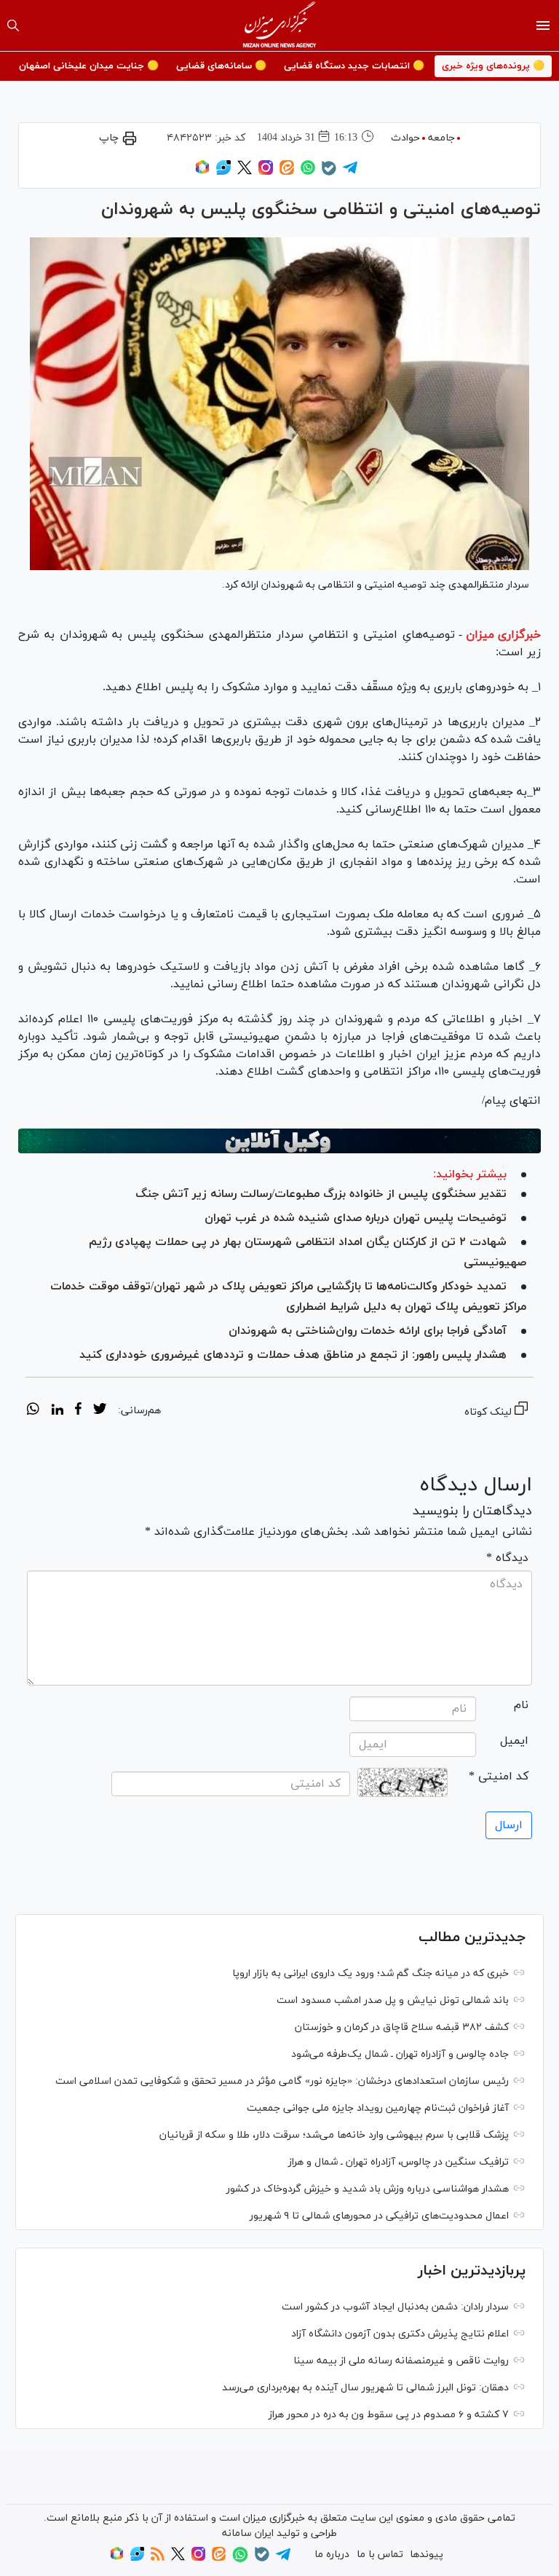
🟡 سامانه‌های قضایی (221, 66)
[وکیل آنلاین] (279, 1141)
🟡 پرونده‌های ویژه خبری (493, 66)
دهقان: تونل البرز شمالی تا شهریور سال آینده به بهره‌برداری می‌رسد (365, 2388)
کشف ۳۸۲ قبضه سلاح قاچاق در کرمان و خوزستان (402, 2027)
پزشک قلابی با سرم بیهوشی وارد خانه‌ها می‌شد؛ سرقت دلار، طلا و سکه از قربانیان (334, 2135)
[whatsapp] (33, 1411)
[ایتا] (287, 172)
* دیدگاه (507, 1558)
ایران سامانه (248, 2533)
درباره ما (332, 2555)
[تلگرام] (350, 172)
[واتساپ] (308, 172)
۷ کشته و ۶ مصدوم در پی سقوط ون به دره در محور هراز (389, 2415)
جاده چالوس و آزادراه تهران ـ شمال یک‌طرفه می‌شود (400, 2054)
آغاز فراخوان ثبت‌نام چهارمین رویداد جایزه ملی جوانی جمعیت (378, 2108)
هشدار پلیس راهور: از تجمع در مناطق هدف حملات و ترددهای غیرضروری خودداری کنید (293, 1355)
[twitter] (100, 1411)
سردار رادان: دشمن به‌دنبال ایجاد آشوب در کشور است (395, 2307)
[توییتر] (245, 172)
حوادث (405, 138)
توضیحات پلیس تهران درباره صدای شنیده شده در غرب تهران (356, 1218)
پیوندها (427, 2555)
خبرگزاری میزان (503, 635)
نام (521, 1705)
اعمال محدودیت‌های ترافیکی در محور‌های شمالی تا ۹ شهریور (379, 2216)
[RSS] (158, 2558)
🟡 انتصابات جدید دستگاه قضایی (354, 66)
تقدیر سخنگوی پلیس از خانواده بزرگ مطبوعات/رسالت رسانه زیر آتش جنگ (321, 1194)
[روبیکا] (202, 172)
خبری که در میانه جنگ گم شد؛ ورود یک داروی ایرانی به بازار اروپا (370, 1974)
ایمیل (514, 1741)
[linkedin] (57, 1411)
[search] (13, 25)
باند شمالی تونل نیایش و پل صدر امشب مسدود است (393, 2000)
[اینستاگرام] (266, 172)
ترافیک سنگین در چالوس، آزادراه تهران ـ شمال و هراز (399, 2162)
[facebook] (78, 1411)
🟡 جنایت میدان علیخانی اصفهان (89, 66)
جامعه (441, 138)
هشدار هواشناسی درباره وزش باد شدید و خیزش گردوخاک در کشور (368, 2189)
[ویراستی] (223, 172)
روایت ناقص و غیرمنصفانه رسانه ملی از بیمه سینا (401, 2361)
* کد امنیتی (499, 1777)
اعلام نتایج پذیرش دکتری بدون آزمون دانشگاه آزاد (400, 2334)
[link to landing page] (280, 25)
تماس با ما (380, 2555)
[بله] (329, 173)
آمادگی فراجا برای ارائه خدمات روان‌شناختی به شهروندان (368, 1331)
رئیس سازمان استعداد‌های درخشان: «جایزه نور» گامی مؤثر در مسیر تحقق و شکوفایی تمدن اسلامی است (282, 2081)
